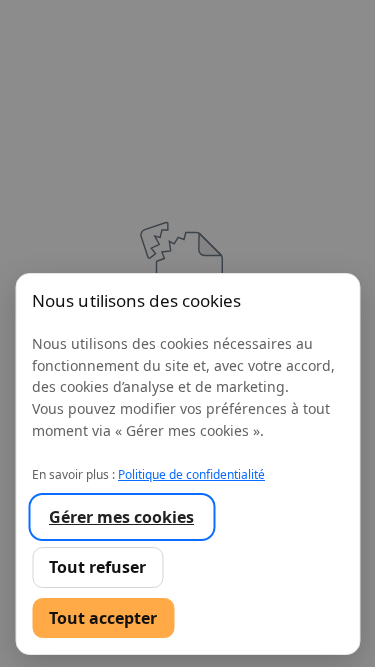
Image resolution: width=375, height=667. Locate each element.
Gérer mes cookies (121, 517)
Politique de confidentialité (191, 474)
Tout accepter (103, 618)
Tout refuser (97, 567)
